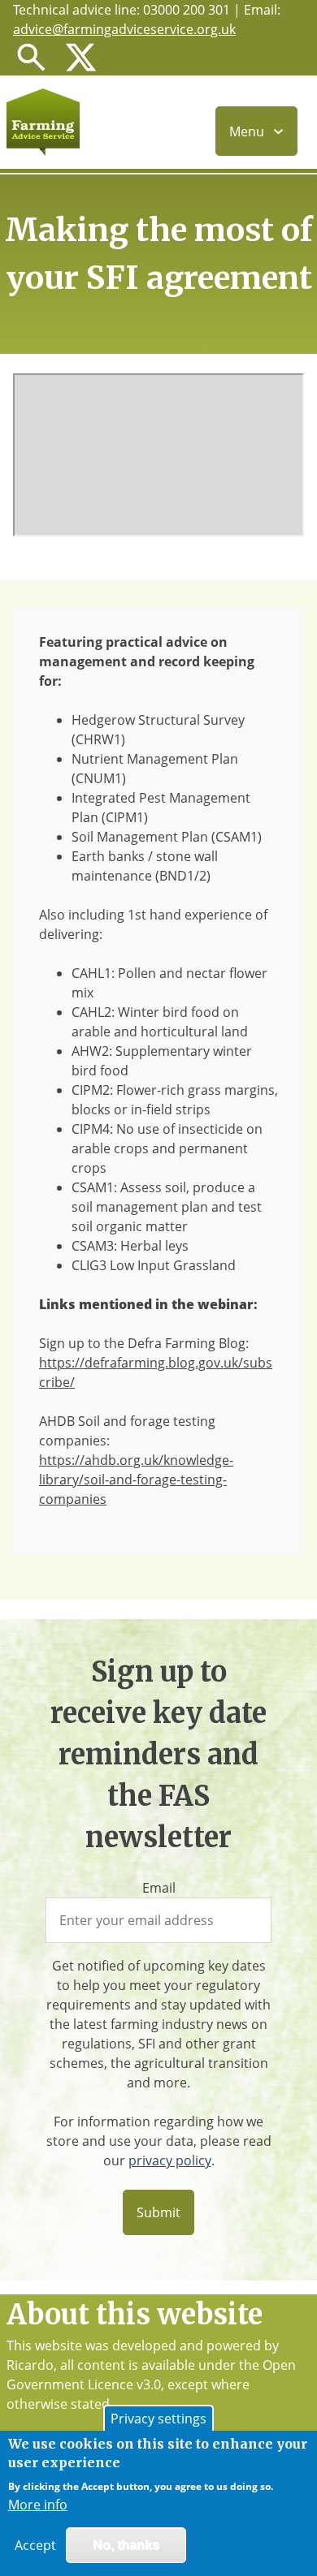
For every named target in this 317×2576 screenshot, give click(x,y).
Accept (35, 2545)
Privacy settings (158, 2419)
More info (38, 2505)
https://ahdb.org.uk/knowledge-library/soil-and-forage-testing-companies (136, 1480)
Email (159, 1888)
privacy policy (170, 2160)
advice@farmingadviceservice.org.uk (124, 29)
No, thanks (126, 2545)
